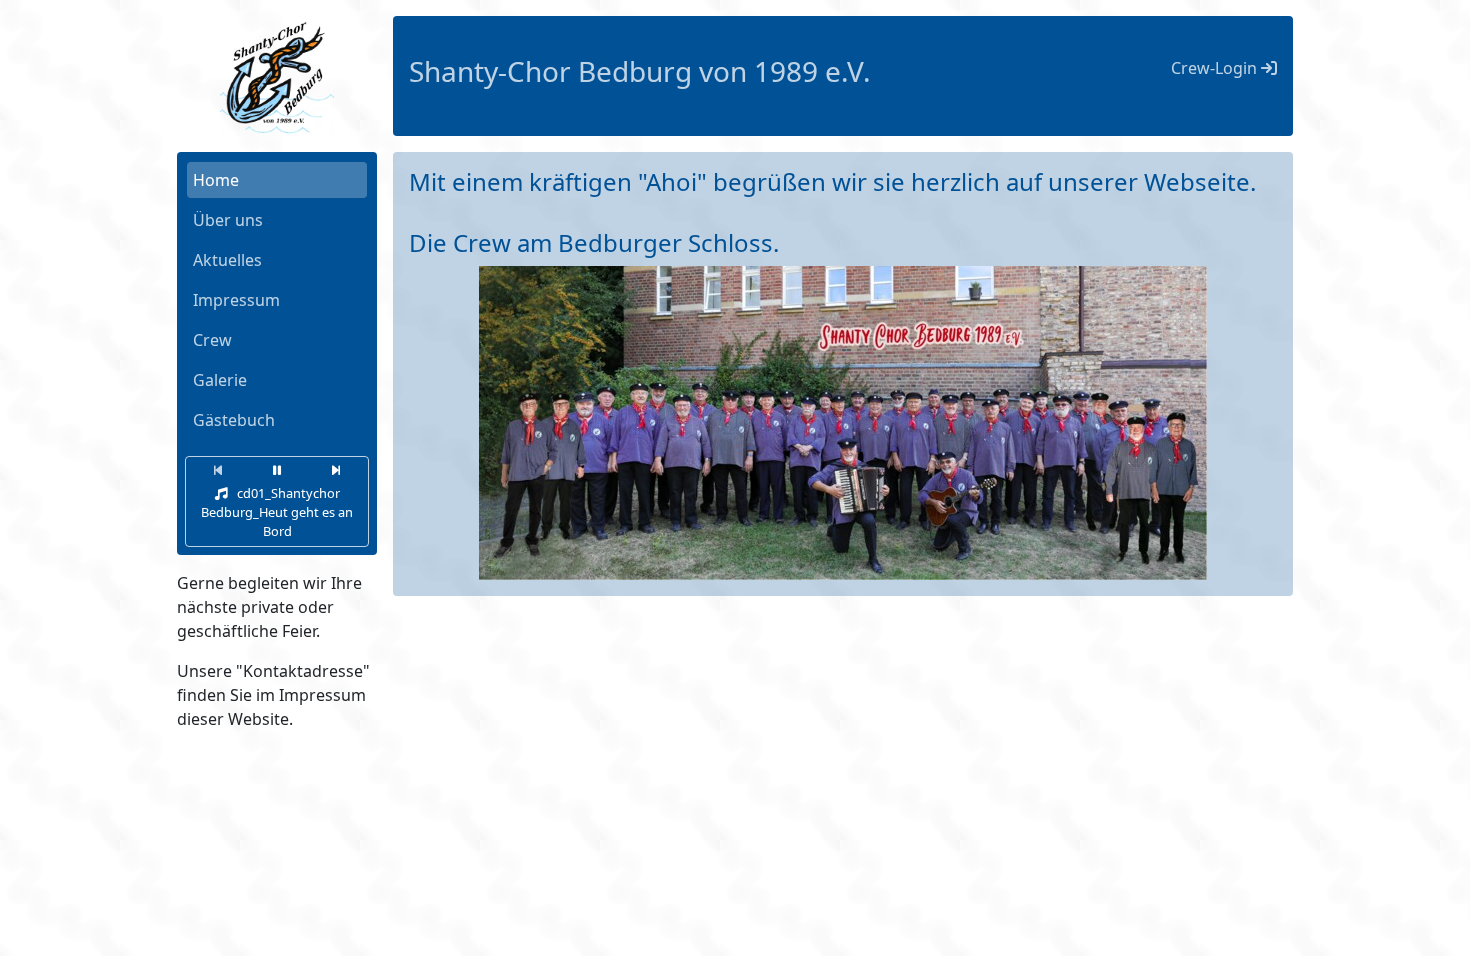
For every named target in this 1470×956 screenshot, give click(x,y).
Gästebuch (234, 420)
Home (216, 180)
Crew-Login (1216, 68)
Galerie (220, 380)
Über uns (228, 220)
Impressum (236, 300)
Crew (212, 340)
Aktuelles (227, 260)
